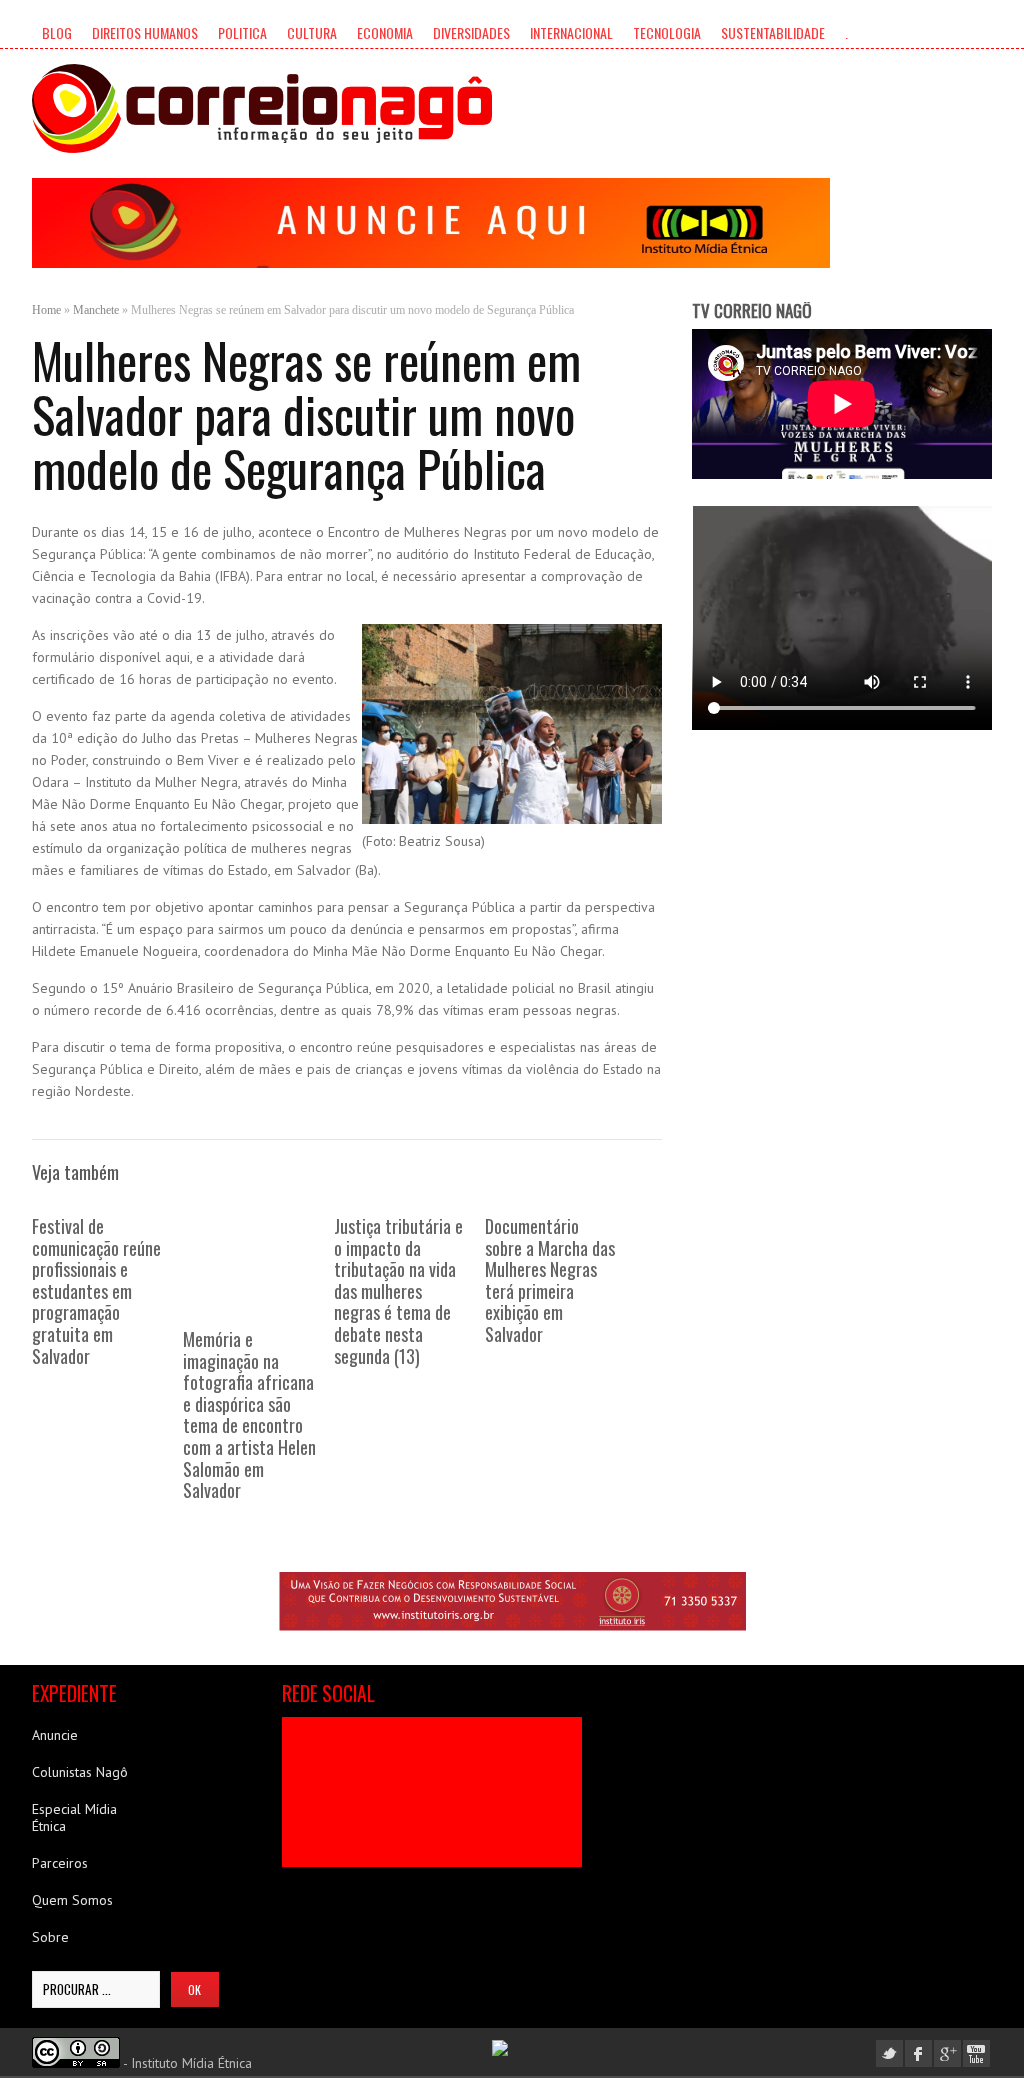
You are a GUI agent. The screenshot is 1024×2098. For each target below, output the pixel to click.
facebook (918, 2053)
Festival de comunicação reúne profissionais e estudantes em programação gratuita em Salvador (96, 1291)
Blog (57, 32)
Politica (242, 32)
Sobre (50, 1937)
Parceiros (60, 1863)
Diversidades (471, 32)
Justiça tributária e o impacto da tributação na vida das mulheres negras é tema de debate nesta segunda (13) (398, 1291)
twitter (889, 2053)
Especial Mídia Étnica (74, 1817)
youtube (976, 2053)
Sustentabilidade (773, 32)
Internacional (571, 32)
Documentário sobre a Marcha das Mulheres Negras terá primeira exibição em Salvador (550, 1280)
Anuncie (55, 1735)
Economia (385, 32)
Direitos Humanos (145, 32)
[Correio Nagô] (262, 108)
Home (46, 310)
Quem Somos (72, 1900)
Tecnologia (667, 32)
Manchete (96, 310)
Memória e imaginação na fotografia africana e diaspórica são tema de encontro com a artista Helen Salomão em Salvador (249, 1414)
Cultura (312, 32)
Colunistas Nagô (80, 1772)
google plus (947, 2053)
